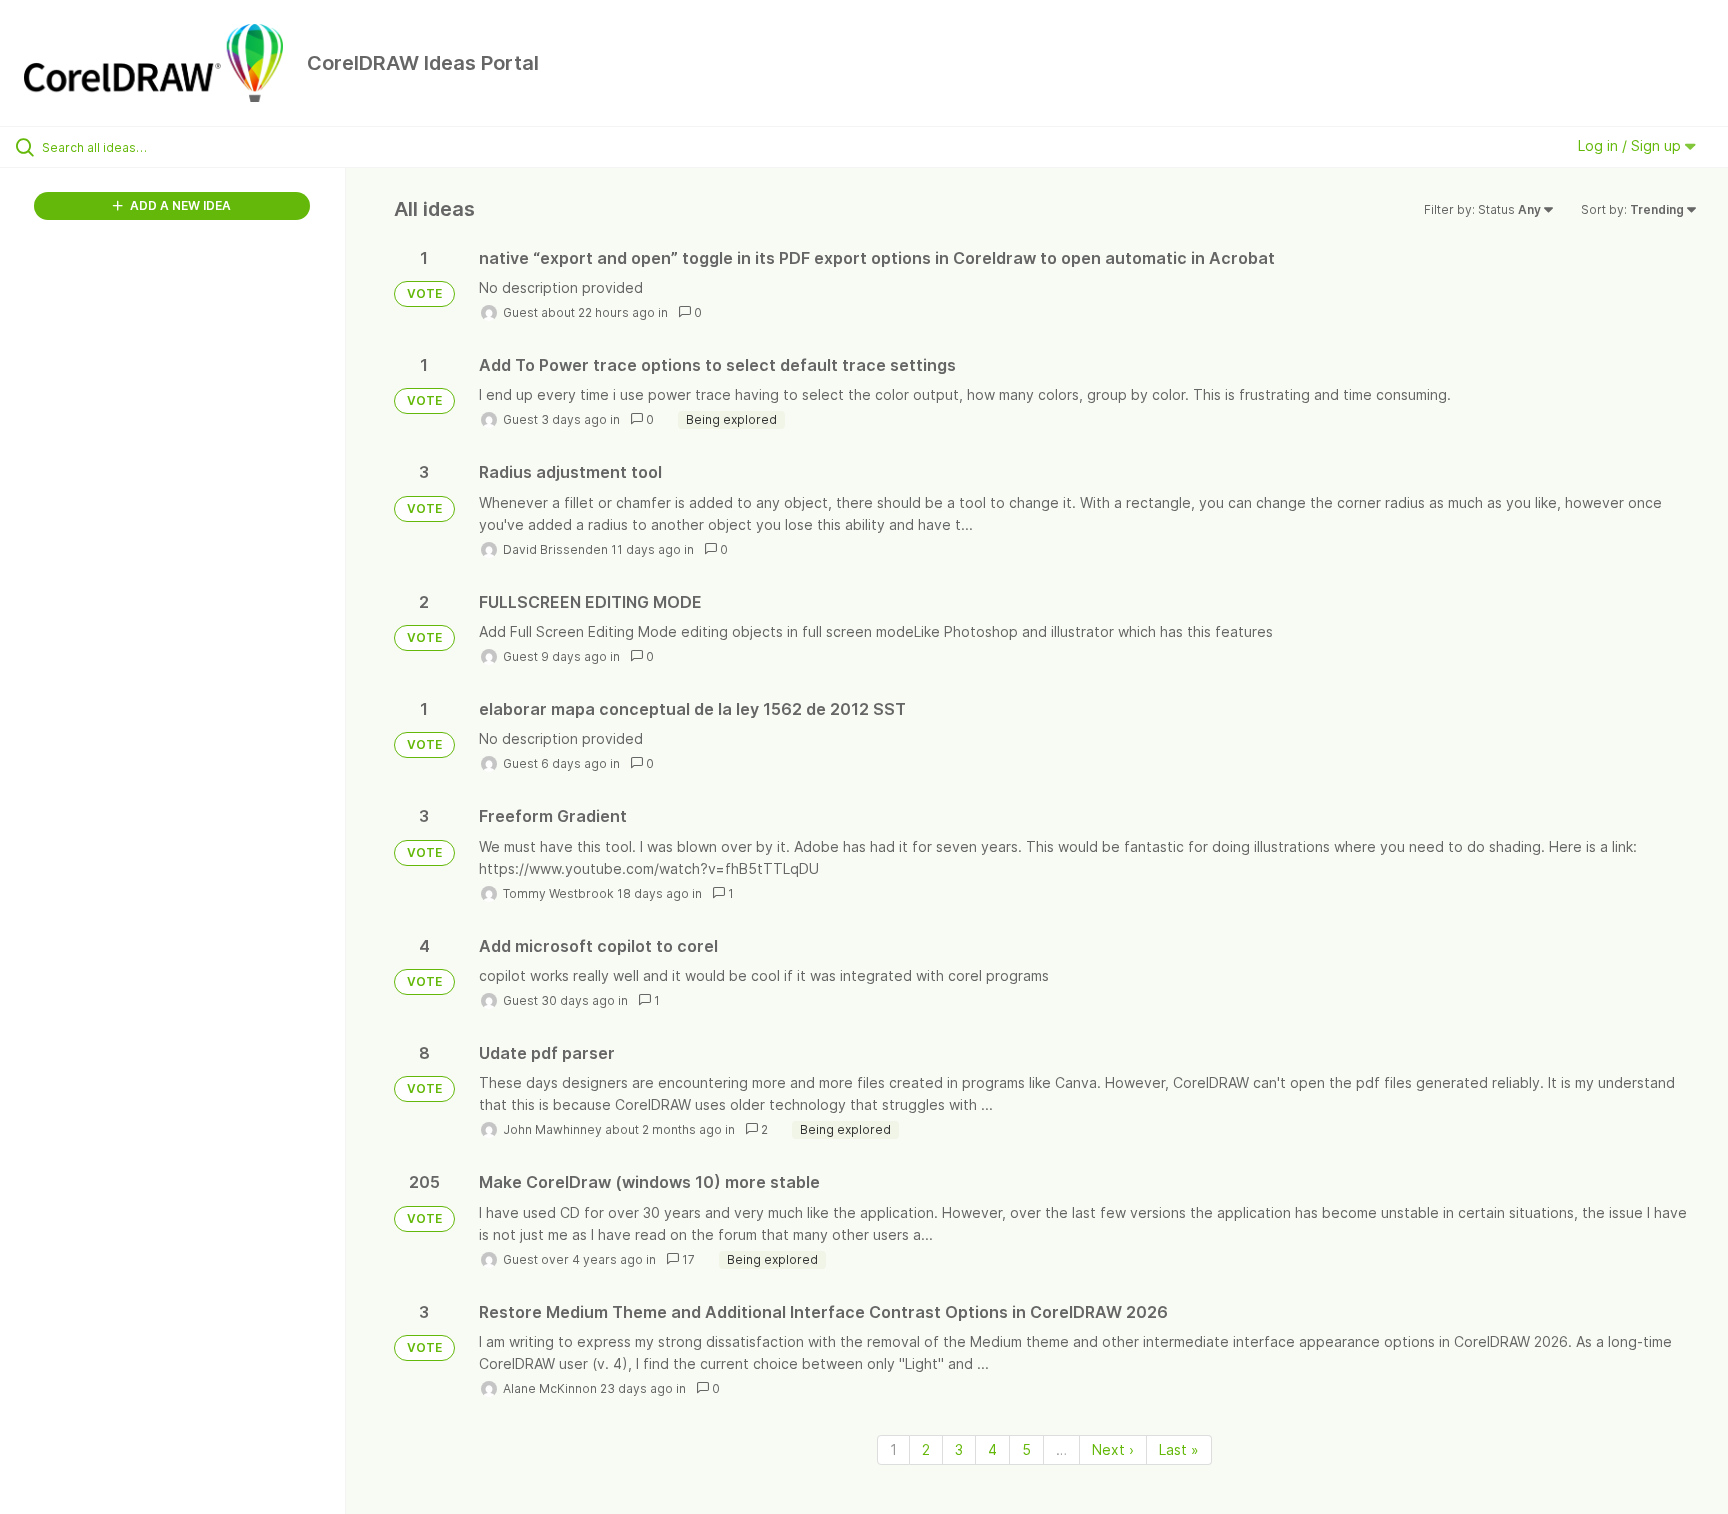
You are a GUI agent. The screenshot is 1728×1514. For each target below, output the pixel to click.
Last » (1179, 1449)
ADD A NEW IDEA (179, 205)
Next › (1113, 1449)
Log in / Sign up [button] (1631, 145)
